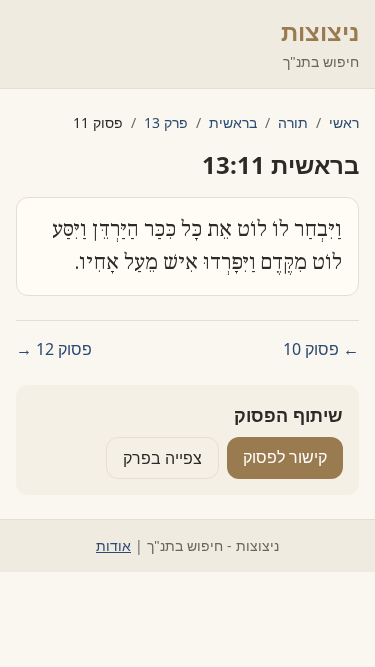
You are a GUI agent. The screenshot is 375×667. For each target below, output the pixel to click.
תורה (293, 122)
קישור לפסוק (285, 457)
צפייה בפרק (162, 458)
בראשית (233, 122)
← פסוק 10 (321, 349)
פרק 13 (166, 122)
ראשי (344, 122)
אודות (113, 545)
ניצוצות (320, 31)
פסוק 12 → (54, 349)
